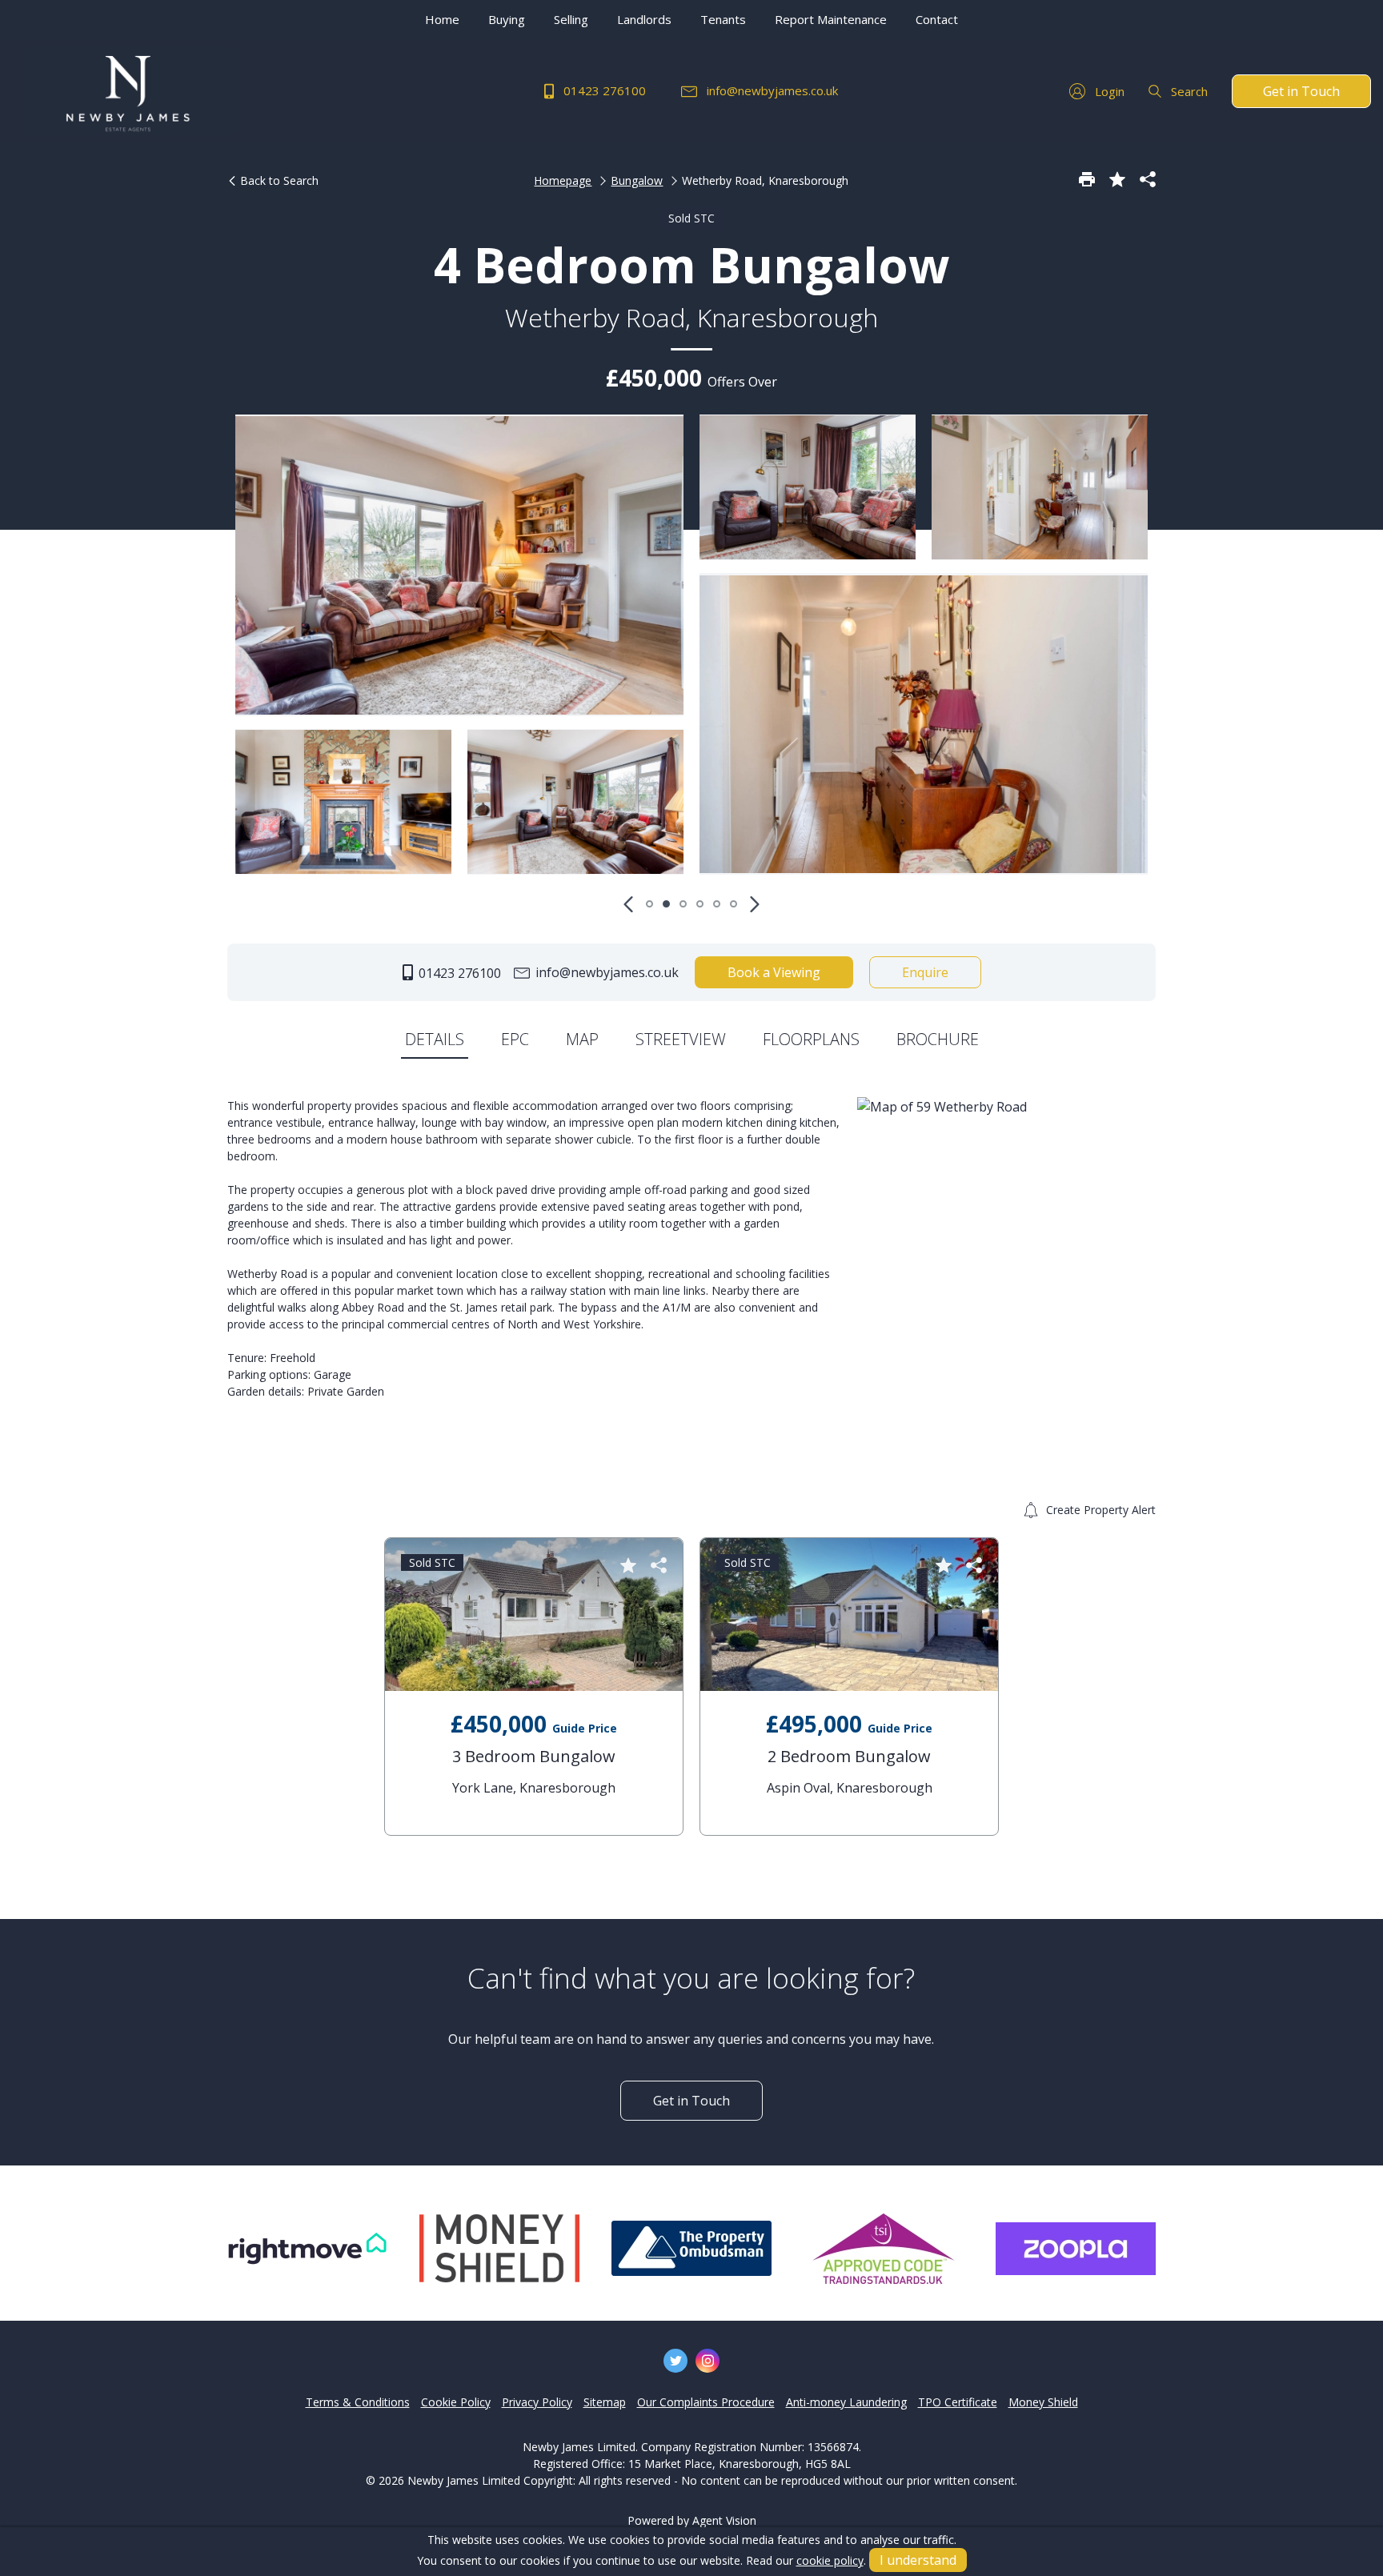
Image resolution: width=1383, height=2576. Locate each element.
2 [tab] (666, 904)
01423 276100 (603, 90)
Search (1188, 91)
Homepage (563, 180)
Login (1108, 91)
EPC (515, 1039)
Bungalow (637, 180)
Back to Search (278, 180)
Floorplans (811, 1039)
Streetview (681, 1039)
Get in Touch (1301, 91)
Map (582, 1039)
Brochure (938, 1039)
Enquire (925, 972)
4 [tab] (700, 904)
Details (435, 1039)
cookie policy (830, 2560)
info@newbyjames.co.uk (771, 90)
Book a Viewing (774, 972)
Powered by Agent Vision (692, 2520)
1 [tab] (649, 904)
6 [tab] (734, 904)
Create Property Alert (1099, 1510)
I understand (918, 2560)
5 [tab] (717, 904)
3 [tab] (683, 904)
